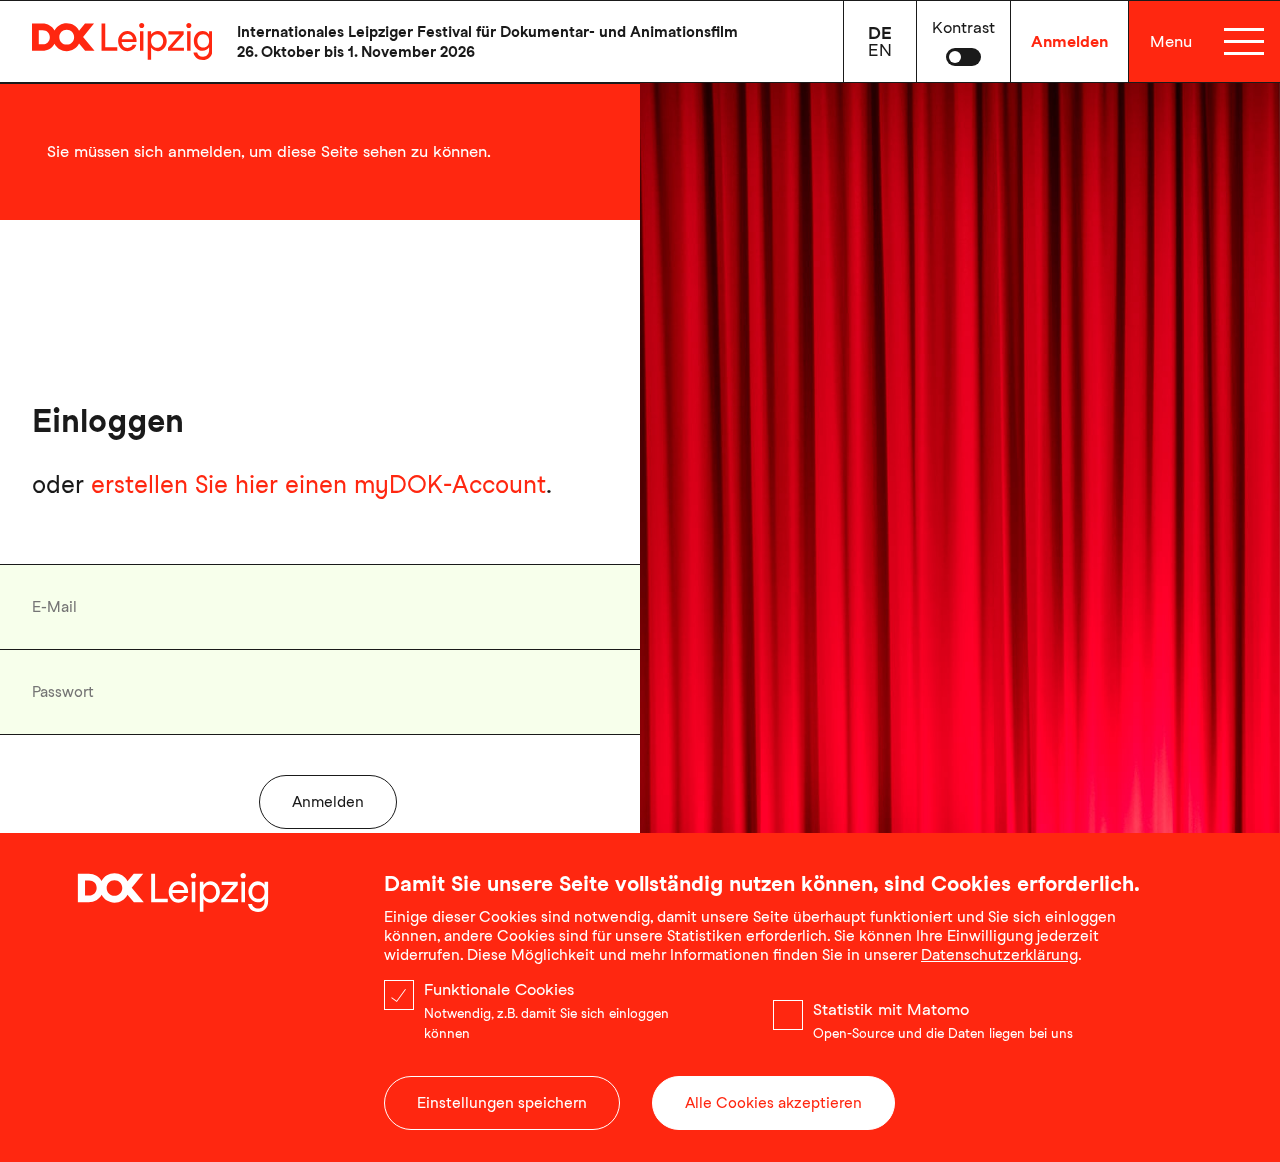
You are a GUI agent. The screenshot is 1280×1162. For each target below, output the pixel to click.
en (880, 50)
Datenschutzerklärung (999, 955)
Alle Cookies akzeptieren (773, 1103)
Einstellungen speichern (502, 1103)
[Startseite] (106, 41)
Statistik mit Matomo (891, 1009)
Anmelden (1069, 41)
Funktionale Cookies (499, 989)
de (880, 33)
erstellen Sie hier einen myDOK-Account (318, 484)
